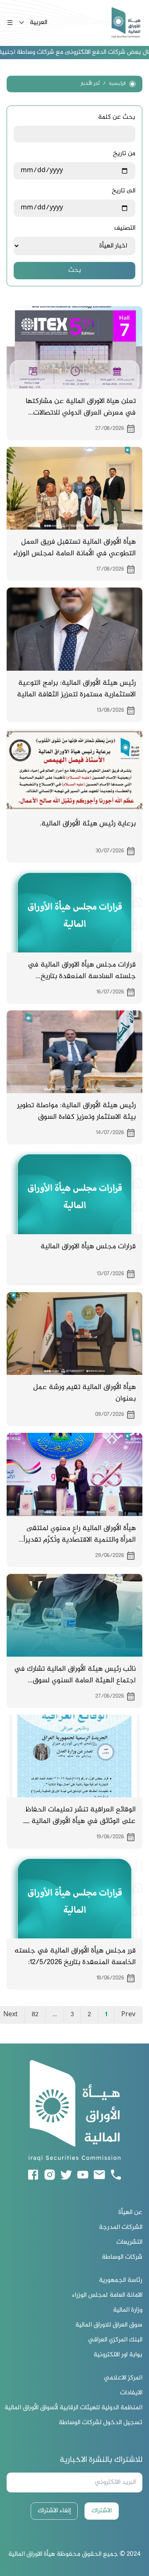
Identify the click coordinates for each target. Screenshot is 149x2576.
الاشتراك (102, 2511)
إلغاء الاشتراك (54, 2511)
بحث (75, 270)
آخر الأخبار (90, 84)
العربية (38, 23)
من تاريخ (124, 154)
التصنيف (125, 228)
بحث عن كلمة (117, 118)
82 (35, 2015)
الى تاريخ (124, 191)
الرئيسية (117, 84)
